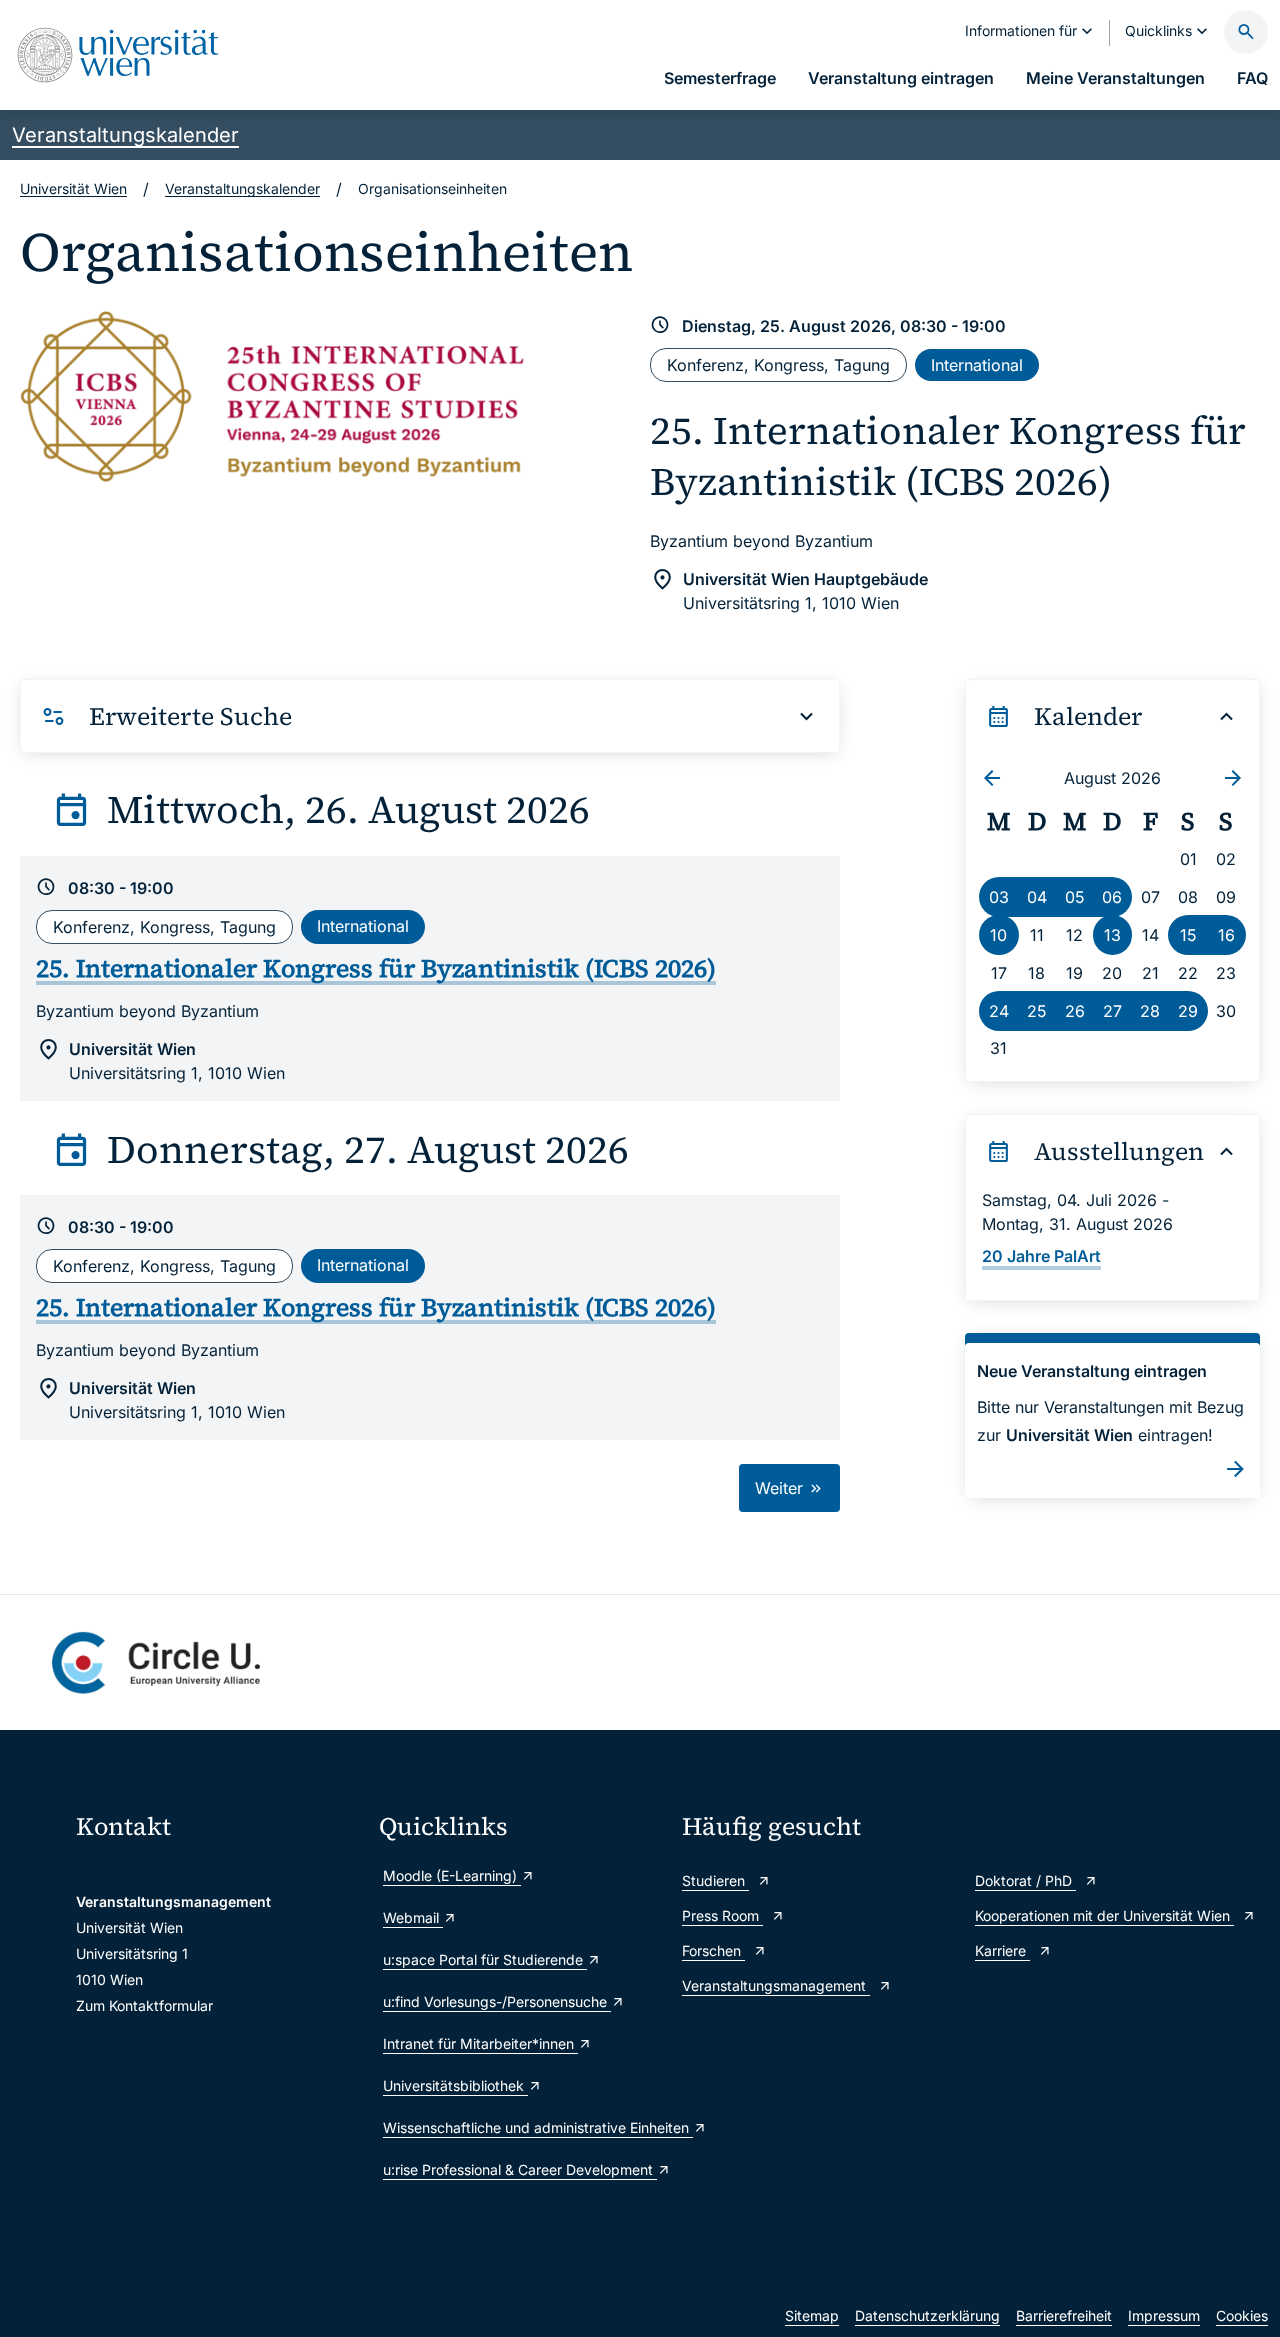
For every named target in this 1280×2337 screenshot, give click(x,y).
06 (1112, 897)
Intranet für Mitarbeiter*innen (480, 2043)
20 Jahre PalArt (1041, 1256)
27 (1112, 1011)
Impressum (1164, 2315)
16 (1226, 935)
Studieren (715, 1880)
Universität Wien (73, 188)
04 (1037, 897)
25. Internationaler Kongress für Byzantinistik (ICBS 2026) (948, 456)
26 (1075, 1011)
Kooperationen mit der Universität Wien (1104, 1915)
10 (998, 935)
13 (1112, 935)
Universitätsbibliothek (455, 2085)
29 (1188, 1011)
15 (1188, 935)
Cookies (1242, 2315)
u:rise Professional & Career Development (520, 2169)
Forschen (713, 1950)
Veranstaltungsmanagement (776, 1985)
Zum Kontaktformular (144, 2005)
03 (999, 897)
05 (1075, 897)
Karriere (1002, 1950)
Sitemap (812, 2315)
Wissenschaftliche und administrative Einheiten (522, 2127)
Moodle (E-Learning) (452, 1875)
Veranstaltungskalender (125, 135)
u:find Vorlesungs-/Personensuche (497, 2001)
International (977, 365)
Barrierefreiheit (1064, 2315)
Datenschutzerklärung (927, 2315)
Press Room (722, 1915)
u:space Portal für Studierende (485, 1959)
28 (1150, 1011)
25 (1037, 1011)
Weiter (781, 1488)
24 (999, 1011)
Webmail (413, 1917)
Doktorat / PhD (1025, 1880)
